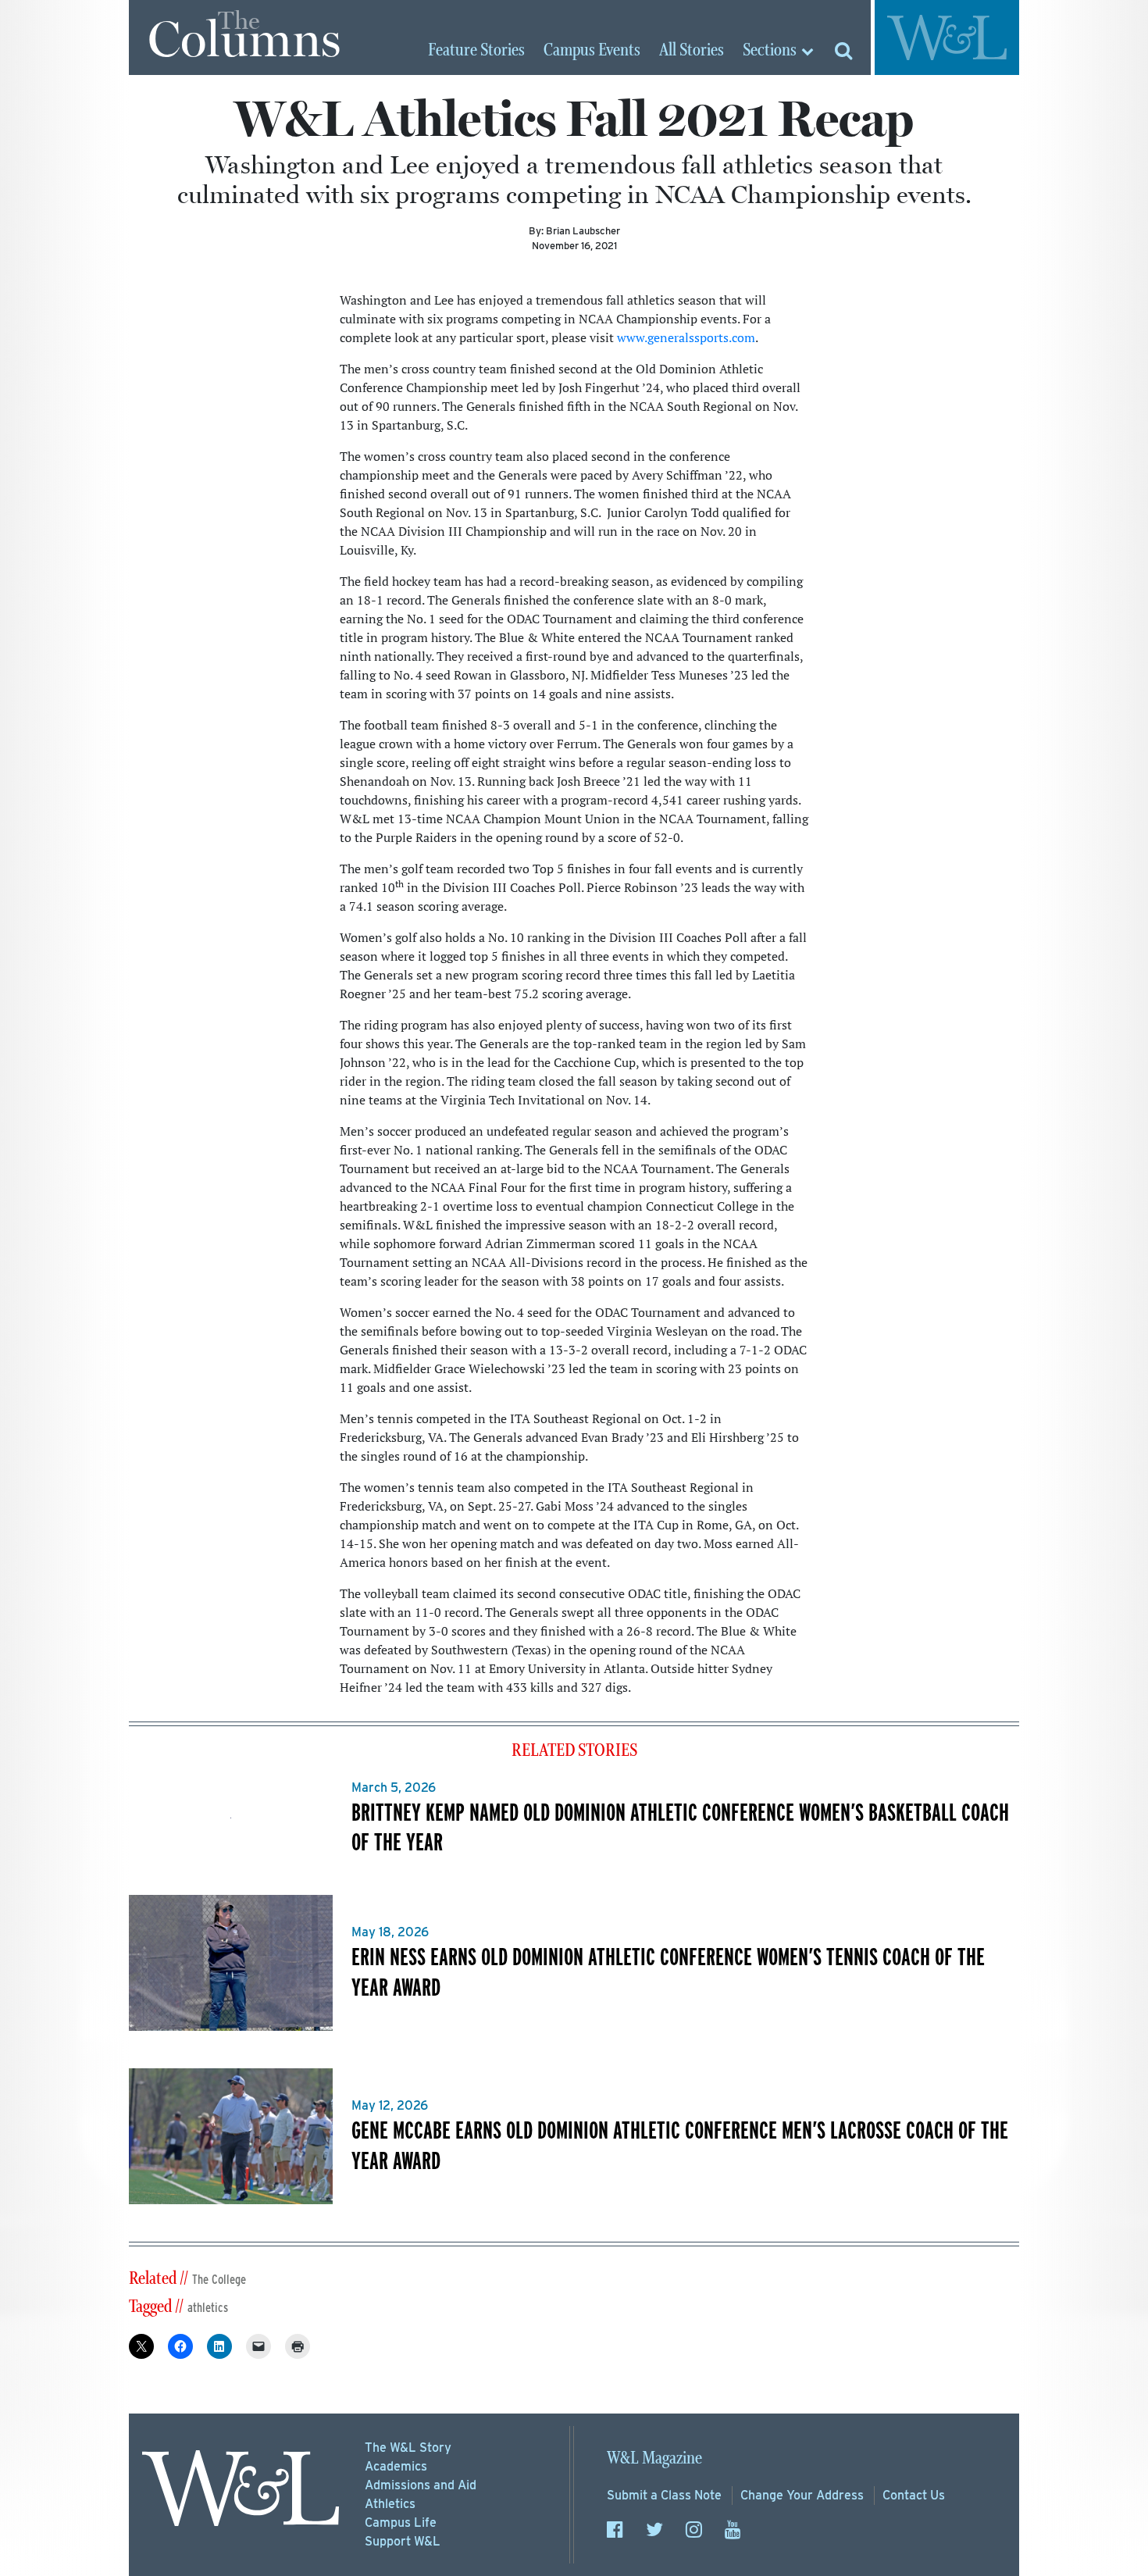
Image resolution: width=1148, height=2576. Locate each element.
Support (403, 2541)
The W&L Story (408, 2448)
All (692, 51)
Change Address (802, 2495)
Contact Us (914, 2495)
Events (592, 51)
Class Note (664, 2495)
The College (219, 2280)
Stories (476, 51)
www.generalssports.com (686, 337)
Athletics (390, 2504)
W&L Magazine (654, 2458)
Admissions (421, 2485)
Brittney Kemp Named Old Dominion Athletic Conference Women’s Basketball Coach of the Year (680, 1827)
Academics (396, 2466)
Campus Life (401, 2522)
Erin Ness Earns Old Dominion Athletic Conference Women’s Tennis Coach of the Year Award (668, 1971)
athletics (208, 2308)
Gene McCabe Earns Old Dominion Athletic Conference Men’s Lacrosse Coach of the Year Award (680, 2144)
